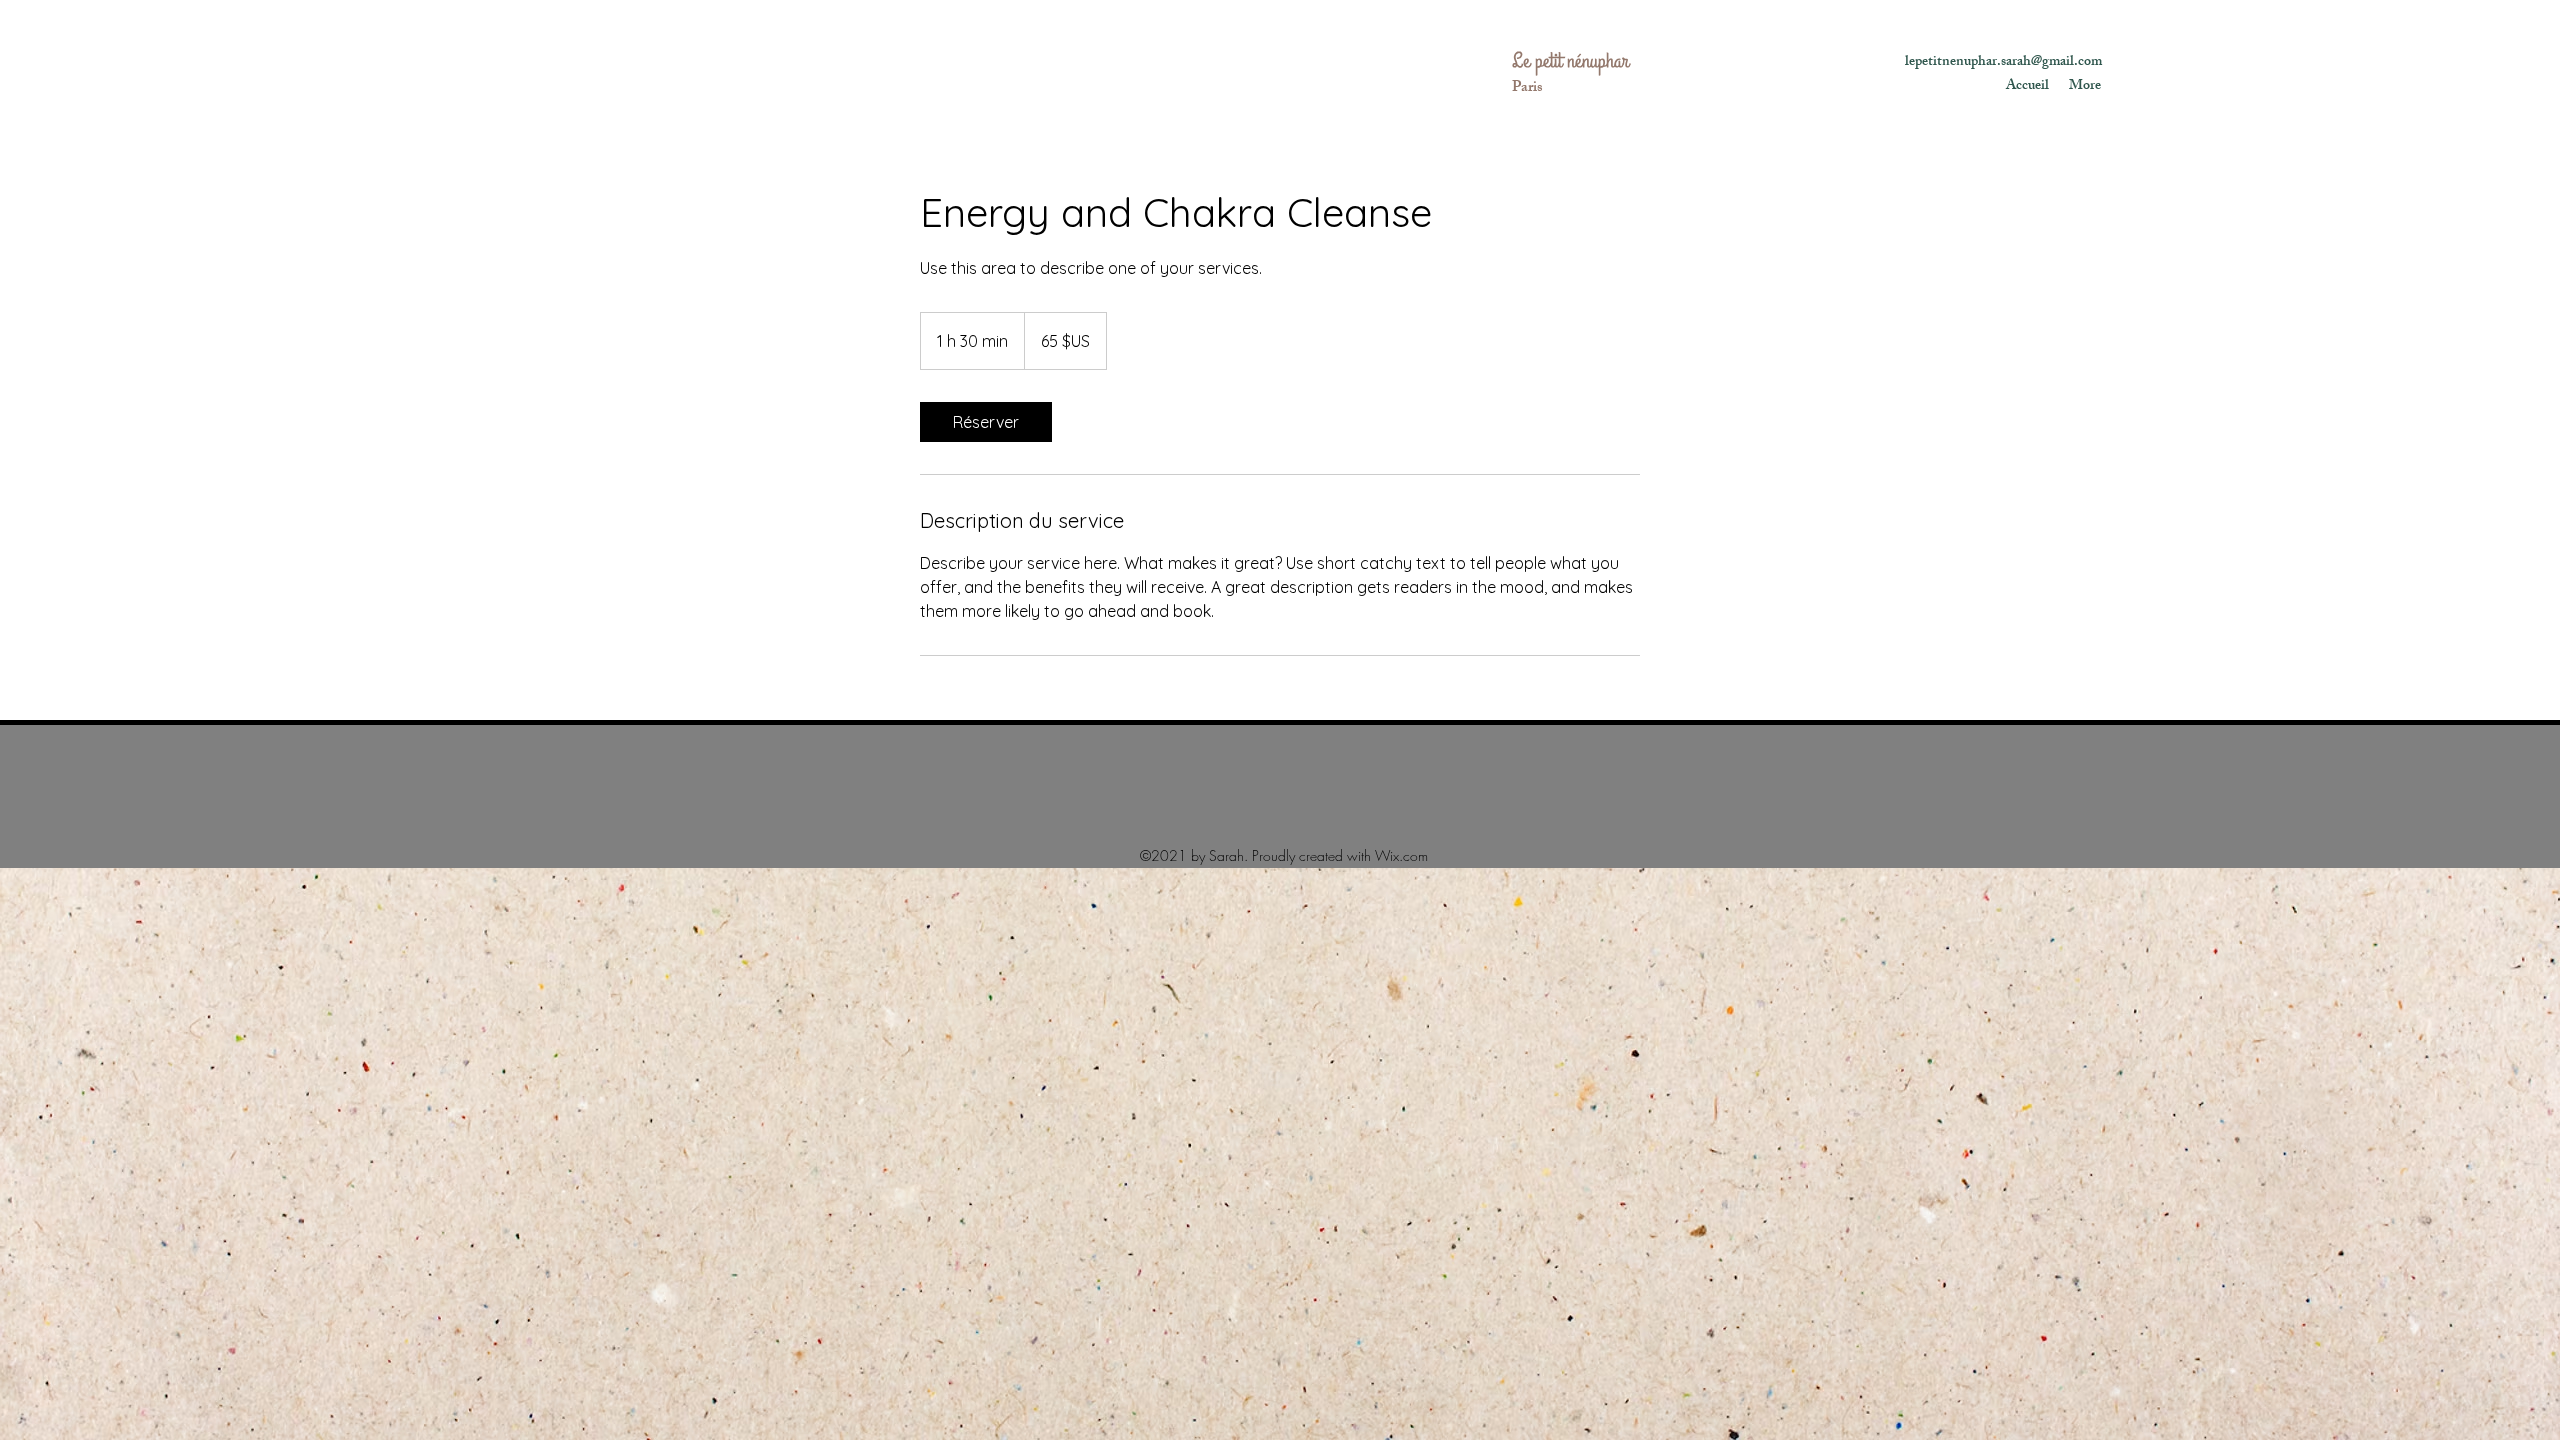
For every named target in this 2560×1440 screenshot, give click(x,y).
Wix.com (1401, 855)
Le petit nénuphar (1570, 61)
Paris (1527, 88)
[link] (986, 422)
